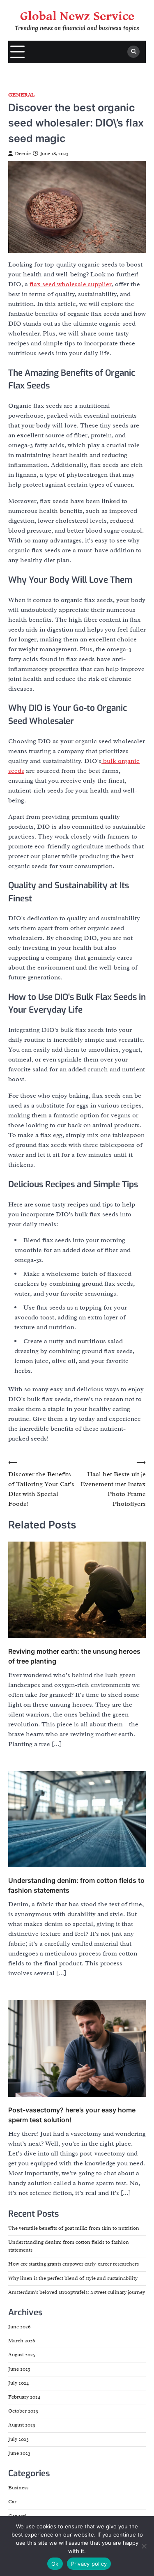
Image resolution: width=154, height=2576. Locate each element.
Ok (55, 2564)
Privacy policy (89, 2564)
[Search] (133, 52)
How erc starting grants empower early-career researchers (74, 2264)
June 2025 (19, 2369)
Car (12, 2502)
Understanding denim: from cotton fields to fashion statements (76, 1885)
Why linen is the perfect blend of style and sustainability (73, 2278)
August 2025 (22, 2355)
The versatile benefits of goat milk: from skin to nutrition (74, 2228)
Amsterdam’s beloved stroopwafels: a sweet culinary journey (77, 2292)
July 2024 (18, 2383)
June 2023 (19, 2453)
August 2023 (22, 2425)
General (21, 95)
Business (18, 2488)
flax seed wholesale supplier (71, 284)
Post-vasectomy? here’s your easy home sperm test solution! (72, 2115)
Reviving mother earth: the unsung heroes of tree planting (74, 1656)
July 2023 (18, 2439)
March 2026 (22, 2341)
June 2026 (19, 2327)
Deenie (23, 154)
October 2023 (23, 2411)
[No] (144, 2546)
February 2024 (24, 2397)
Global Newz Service (77, 16)
